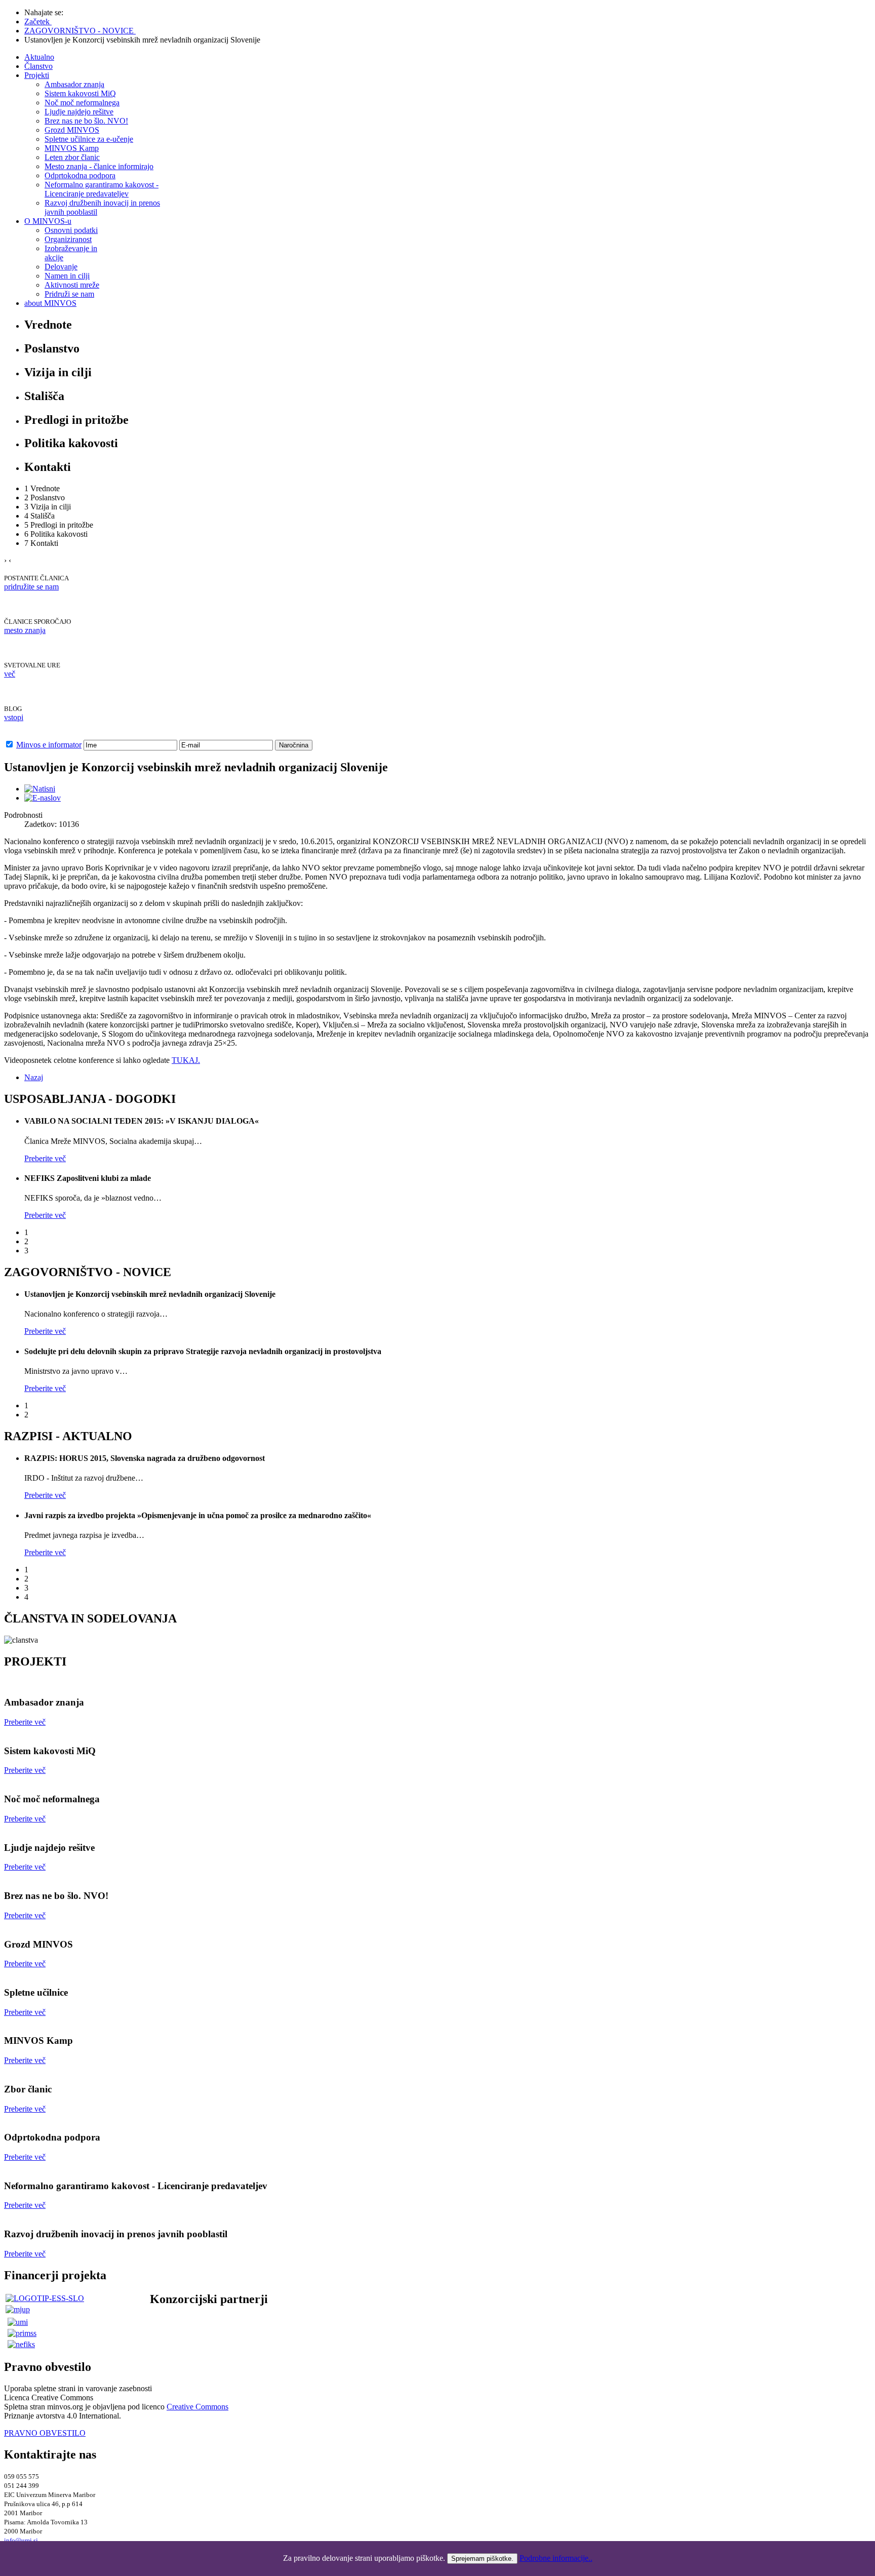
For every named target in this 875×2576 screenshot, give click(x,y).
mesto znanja (25, 630)
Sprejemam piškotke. (482, 2559)
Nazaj (34, 1077)
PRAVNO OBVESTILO (45, 2433)
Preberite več (25, 1722)
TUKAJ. (186, 1060)
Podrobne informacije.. (556, 2558)
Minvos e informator (49, 745)
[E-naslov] (43, 798)
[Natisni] (40, 789)
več (10, 674)
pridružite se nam (31, 587)
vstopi (14, 717)
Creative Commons (197, 2407)
